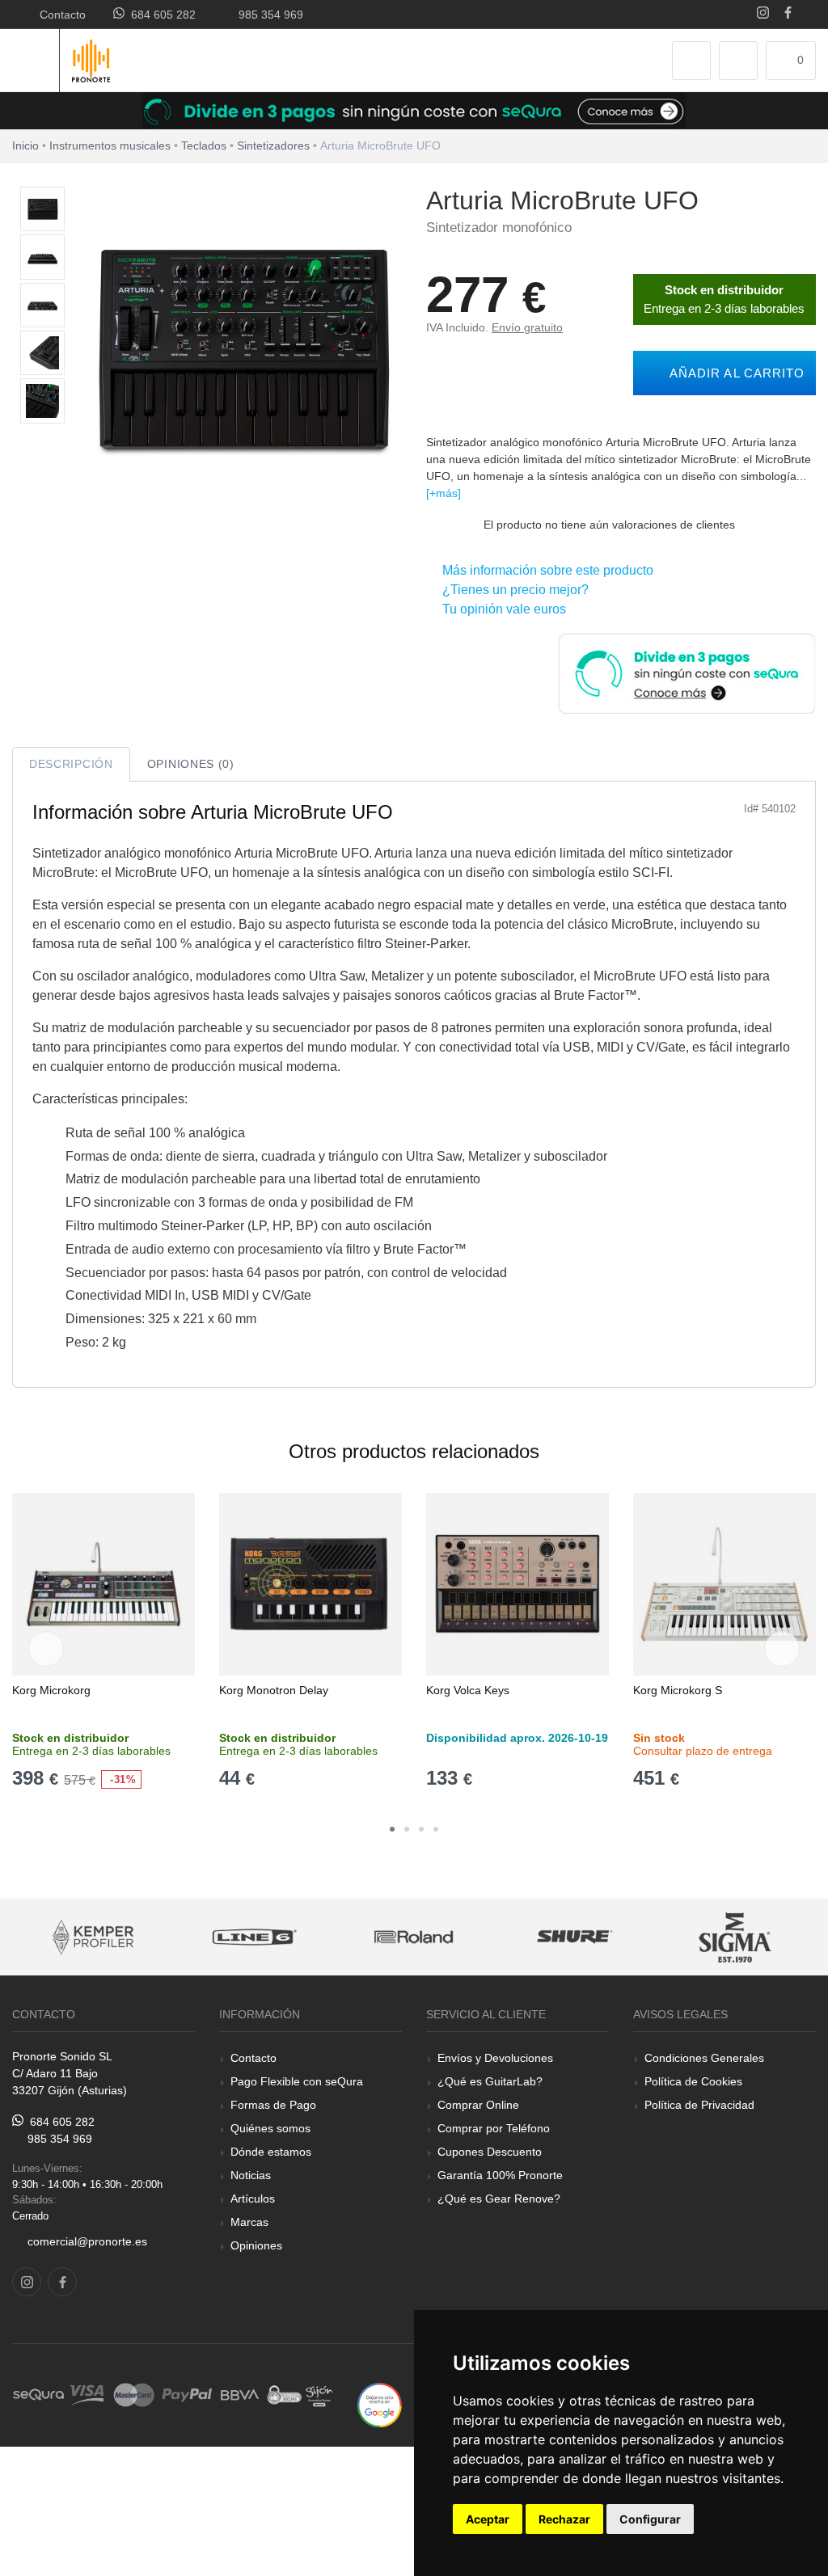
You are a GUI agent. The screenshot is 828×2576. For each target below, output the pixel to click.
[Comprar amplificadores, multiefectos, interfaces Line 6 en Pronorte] (198, 1937)
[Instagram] (763, 14)
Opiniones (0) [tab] (191, 764)
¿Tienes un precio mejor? (512, 590)
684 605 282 (160, 15)
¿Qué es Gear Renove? (499, 2199)
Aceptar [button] (488, 2519)
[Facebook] (788, 14)
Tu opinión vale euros (501, 609)
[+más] (444, 493)
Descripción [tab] (71, 764)
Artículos (253, 2199)
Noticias (251, 2175)
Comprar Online (478, 2105)
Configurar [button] (650, 2519)
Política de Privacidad (699, 2105)
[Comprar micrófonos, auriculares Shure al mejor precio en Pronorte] (520, 1937)
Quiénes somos (270, 2128)
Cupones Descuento (490, 2152)
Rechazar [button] (564, 2519)
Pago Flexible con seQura (297, 2081)
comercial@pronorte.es (87, 2241)
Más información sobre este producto (545, 570)
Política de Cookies (693, 2081)
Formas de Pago (273, 2105)
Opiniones (256, 2245)
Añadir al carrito (733, 373)
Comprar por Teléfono (494, 2128)
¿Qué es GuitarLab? (490, 2081)
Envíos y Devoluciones (495, 2058)
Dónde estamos (271, 2152)
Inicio (25, 145)
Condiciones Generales (704, 2058)
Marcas (249, 2222)
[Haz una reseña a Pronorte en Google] (380, 2404)
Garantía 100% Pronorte (500, 2175)
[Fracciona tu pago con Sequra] (686, 672)
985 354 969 (268, 15)
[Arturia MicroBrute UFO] (42, 210)
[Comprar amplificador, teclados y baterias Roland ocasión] (359, 1937)
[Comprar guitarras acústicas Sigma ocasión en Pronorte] (680, 1937)
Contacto (59, 15)
